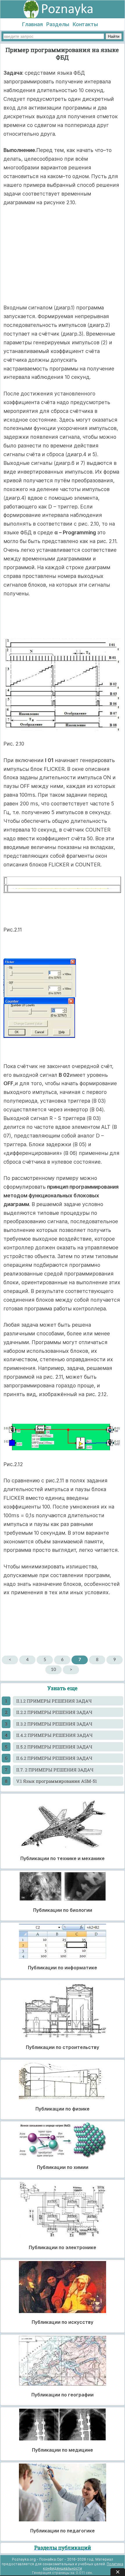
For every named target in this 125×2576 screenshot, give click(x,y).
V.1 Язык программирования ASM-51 (57, 1781)
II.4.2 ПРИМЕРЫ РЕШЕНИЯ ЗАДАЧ (54, 1735)
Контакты (85, 24)
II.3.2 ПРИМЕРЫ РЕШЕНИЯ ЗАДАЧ (54, 1724)
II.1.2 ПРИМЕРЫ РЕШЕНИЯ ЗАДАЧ (54, 1701)
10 (53, 1670)
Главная (32, 24)
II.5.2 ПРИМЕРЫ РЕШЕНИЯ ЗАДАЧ (54, 1747)
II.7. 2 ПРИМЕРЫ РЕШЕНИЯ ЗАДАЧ (55, 1770)
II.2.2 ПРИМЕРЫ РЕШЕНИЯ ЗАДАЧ (54, 1712)
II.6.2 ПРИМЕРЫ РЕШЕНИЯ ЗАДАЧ (54, 1758)
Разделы (58, 24)
